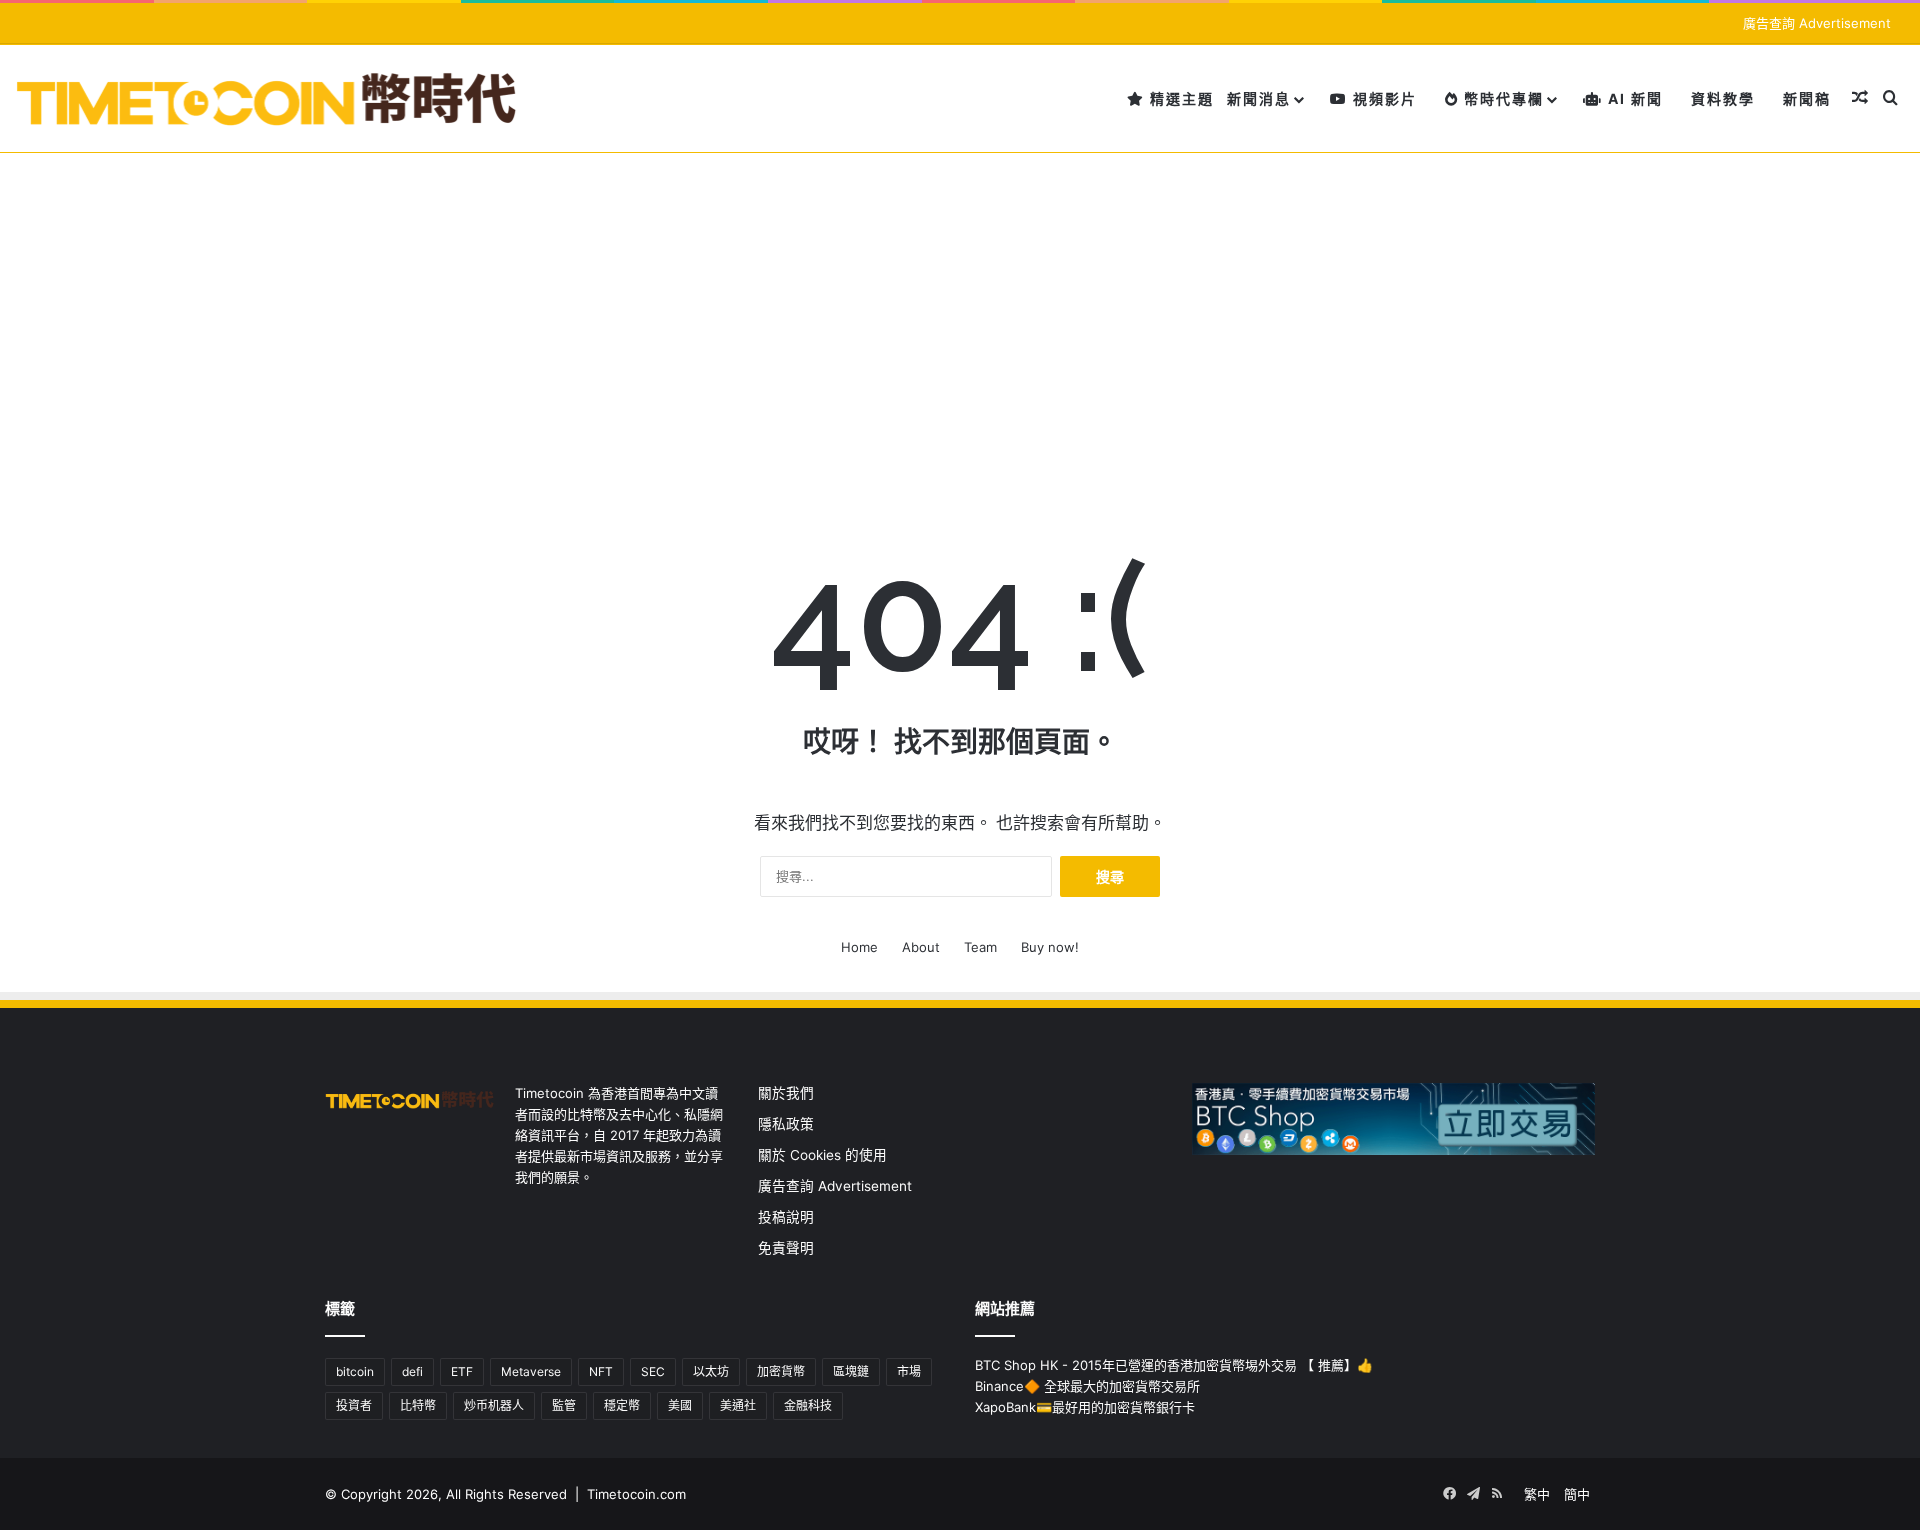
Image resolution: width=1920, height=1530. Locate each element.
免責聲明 (786, 1248)
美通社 (738, 1405)
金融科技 (808, 1405)
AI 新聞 (1633, 98)
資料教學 (1723, 98)
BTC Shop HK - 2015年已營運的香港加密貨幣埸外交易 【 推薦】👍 (1174, 1365)
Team (980, 947)
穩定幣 (622, 1405)
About (921, 947)
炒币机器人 (494, 1405)
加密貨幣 (781, 1371)
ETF (462, 1371)
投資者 (354, 1405)
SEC (653, 1371)
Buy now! (1050, 947)
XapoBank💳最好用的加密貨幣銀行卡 (1085, 1407)
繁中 (1537, 1494)
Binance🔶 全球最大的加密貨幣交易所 (1087, 1386)
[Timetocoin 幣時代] (267, 98)
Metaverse (531, 1371)
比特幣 (418, 1405)
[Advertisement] (960, 303)
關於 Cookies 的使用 (822, 1155)
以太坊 (711, 1371)
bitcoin (355, 1371)
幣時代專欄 (1501, 98)
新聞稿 (1807, 98)
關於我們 (786, 1093)
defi (412, 1371)
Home (859, 947)
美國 (680, 1405)
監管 (564, 1405)
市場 (909, 1371)
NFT (601, 1371)
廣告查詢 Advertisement (1819, 23)
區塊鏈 (851, 1371)
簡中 (1577, 1494)
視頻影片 (1382, 98)
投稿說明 (786, 1217)
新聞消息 (1259, 98)
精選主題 (1179, 98)
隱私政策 (786, 1124)
